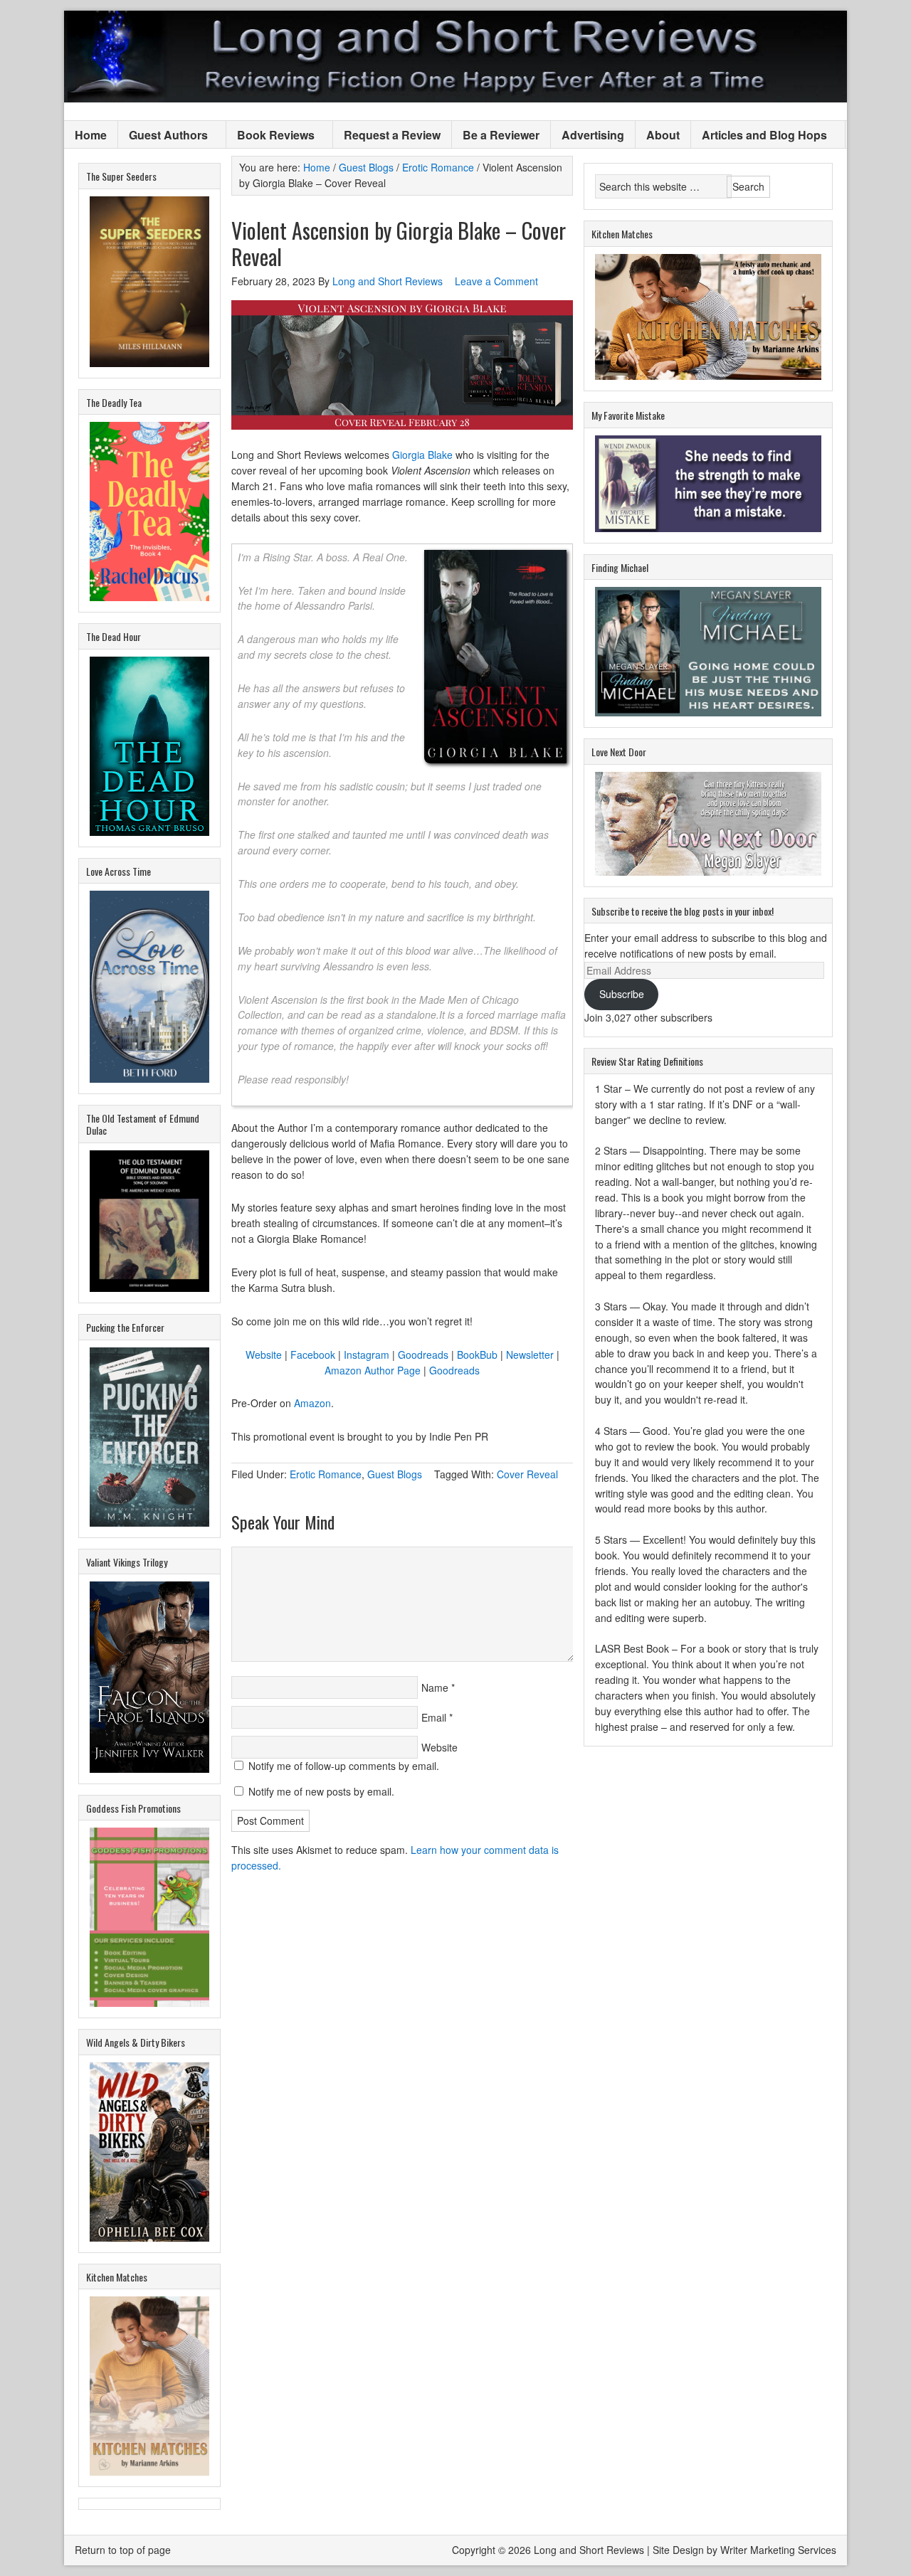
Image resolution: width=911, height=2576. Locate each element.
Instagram (367, 1355)
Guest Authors (163, 136)
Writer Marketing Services (778, 2550)
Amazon (312, 1403)
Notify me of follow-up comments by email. (344, 1766)
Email (434, 1717)
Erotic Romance (326, 1474)
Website (264, 1355)
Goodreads (423, 1355)
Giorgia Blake (422, 455)
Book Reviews (270, 136)
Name (435, 1687)
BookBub (477, 1355)
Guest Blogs (395, 1474)
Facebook (313, 1355)
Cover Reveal (527, 1474)
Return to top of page (123, 2550)
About (663, 135)
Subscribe (622, 994)
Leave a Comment (496, 281)
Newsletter (530, 1355)
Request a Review (392, 135)
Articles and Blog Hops (759, 136)
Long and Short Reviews (455, 57)
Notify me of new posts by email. (321, 1791)
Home (91, 135)
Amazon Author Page (373, 1370)
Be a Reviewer (501, 135)
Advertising (593, 135)
